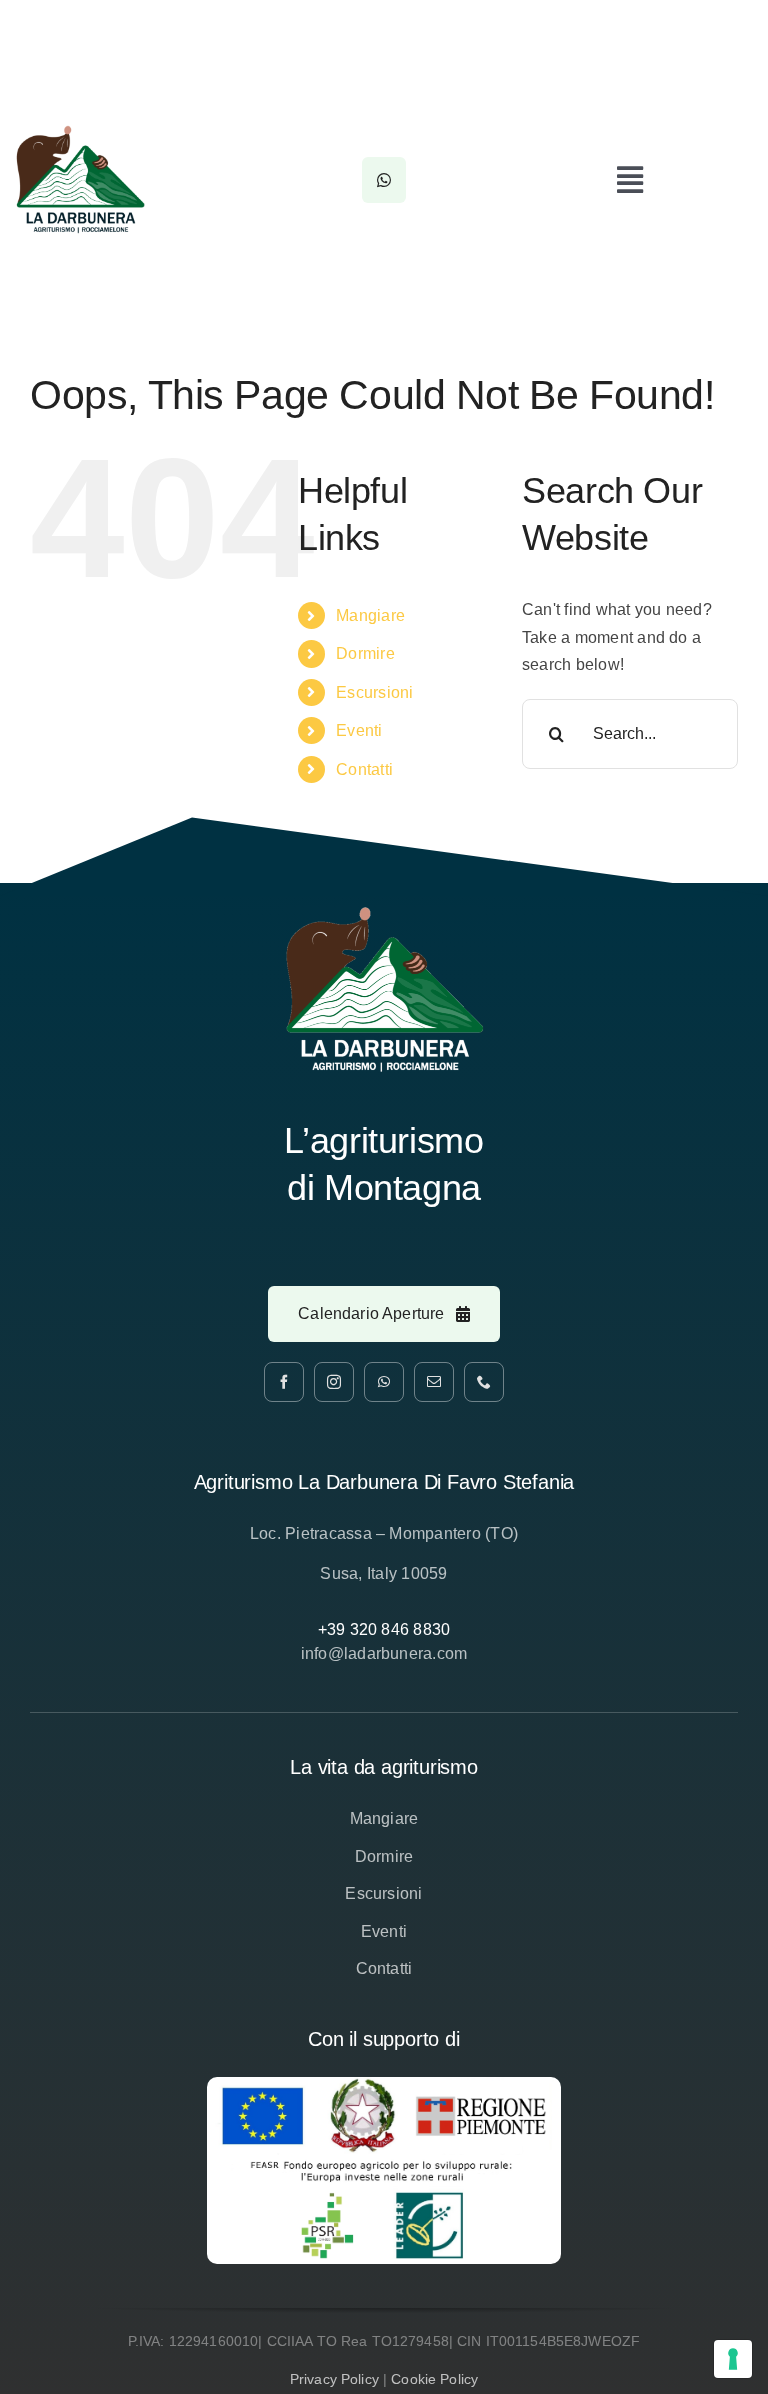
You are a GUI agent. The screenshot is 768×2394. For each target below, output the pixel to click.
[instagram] (334, 1382)
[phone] (484, 1382)
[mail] (434, 1382)
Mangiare (370, 615)
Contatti (364, 769)
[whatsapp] (384, 1382)
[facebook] (284, 1382)
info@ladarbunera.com (384, 1653)
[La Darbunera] (80, 132)
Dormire (365, 653)
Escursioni (374, 692)
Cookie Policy (434, 2379)
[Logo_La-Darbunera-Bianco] (384, 913)
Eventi (359, 730)
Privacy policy (334, 2379)
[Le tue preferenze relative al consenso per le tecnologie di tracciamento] (733, 2359)
